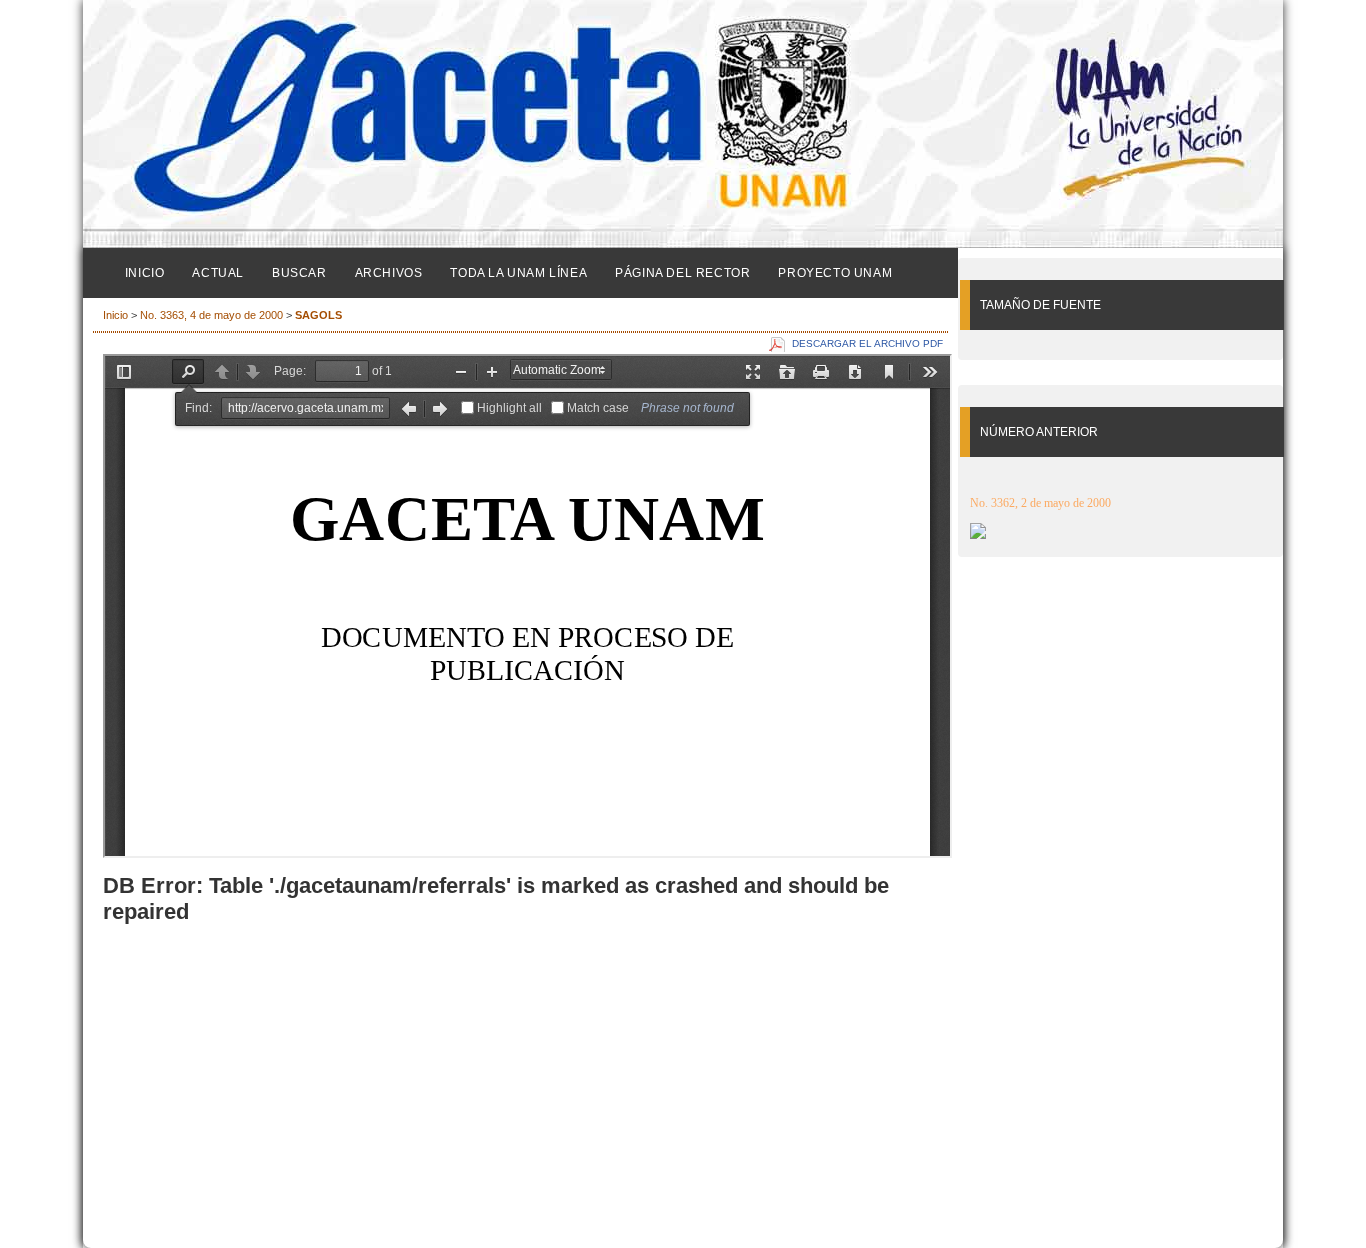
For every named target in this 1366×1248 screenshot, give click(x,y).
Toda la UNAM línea (518, 273)
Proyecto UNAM (835, 273)
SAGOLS (318, 315)
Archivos (389, 273)
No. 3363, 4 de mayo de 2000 (211, 315)
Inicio (145, 273)
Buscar (299, 273)
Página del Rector (682, 273)
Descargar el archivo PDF (867, 343)
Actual (218, 273)
